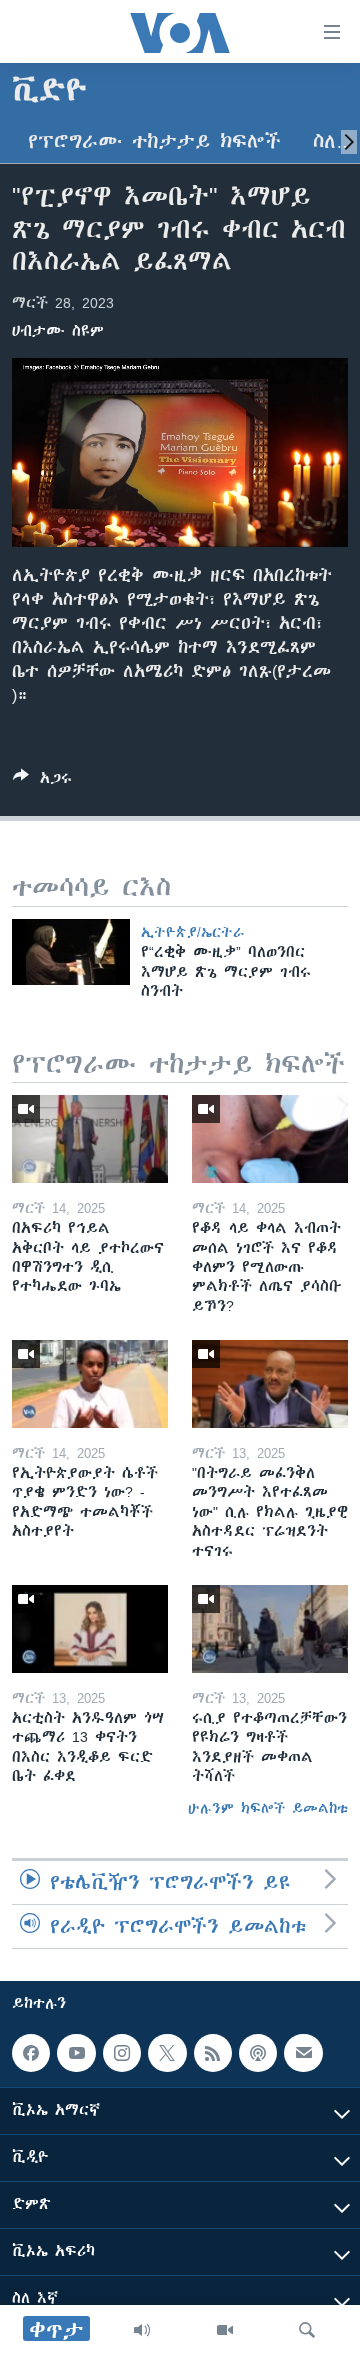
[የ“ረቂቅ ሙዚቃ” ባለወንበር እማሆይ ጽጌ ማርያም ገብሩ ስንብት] (71, 952)
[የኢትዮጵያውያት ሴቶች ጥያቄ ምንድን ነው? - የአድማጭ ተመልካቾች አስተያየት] (90, 1384)
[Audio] (142, 2330)
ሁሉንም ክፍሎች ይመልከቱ (268, 1808)
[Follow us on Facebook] (31, 2053)
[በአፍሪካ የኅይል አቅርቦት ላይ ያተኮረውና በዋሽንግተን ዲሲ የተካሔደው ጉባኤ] (90, 1139)
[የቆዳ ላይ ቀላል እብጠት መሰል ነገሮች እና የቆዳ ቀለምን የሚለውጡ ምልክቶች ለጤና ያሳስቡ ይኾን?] (270, 1139)
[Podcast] (258, 2053)
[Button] (42, 781)
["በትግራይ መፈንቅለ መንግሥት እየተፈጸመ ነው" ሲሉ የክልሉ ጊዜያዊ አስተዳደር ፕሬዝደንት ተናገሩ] (270, 1384)
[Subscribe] (303, 2053)
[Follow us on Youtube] (76, 2053)
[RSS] (213, 2053)
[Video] (225, 2330)
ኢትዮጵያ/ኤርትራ (192, 932)
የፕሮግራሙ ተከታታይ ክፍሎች (154, 141)
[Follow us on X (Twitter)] (167, 2053)
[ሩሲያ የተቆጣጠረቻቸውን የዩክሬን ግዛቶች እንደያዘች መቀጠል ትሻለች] (270, 1629)
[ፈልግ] (307, 2330)
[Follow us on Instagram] (122, 2053)
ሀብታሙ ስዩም (58, 331)
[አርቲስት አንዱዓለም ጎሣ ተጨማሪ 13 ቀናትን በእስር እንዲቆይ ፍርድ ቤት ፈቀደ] (90, 1629)
